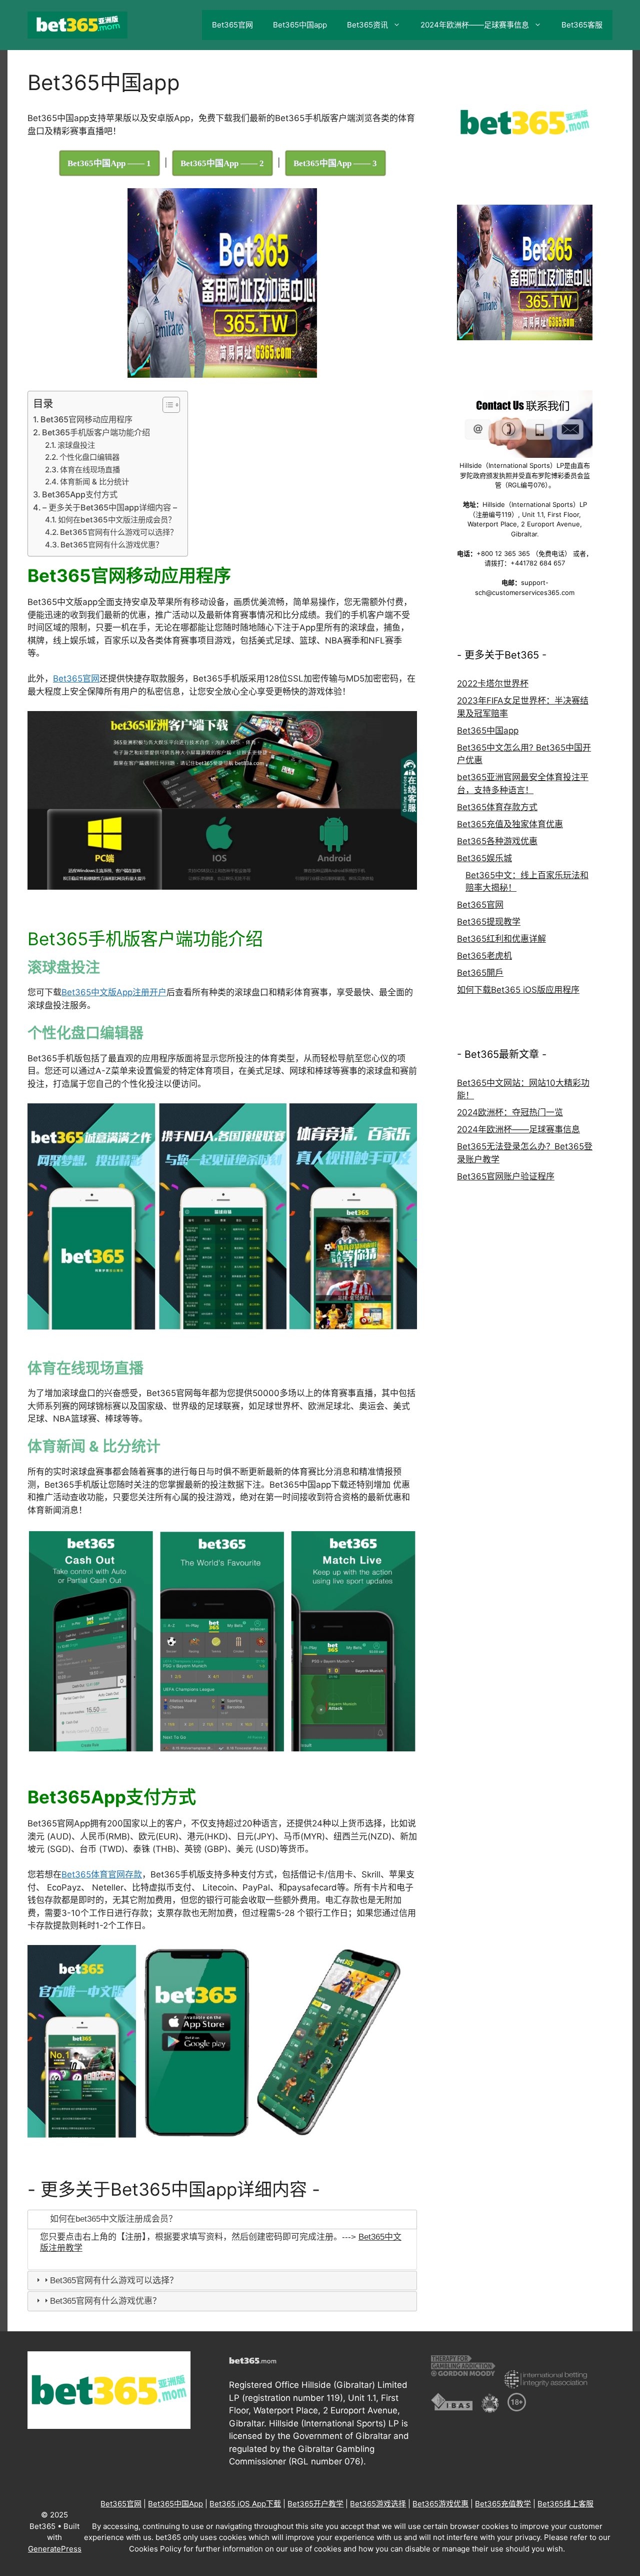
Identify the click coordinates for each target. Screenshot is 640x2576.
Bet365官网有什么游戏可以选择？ (119, 532)
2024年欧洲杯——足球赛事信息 (475, 25)
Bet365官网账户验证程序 (506, 1176)
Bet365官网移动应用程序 (86, 419)
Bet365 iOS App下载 (245, 2504)
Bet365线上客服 (565, 2504)
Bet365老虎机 (484, 956)
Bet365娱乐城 (484, 858)
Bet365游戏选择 (378, 2504)
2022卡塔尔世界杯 (493, 684)
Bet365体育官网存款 (102, 1874)
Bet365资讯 (367, 25)
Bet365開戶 (480, 973)
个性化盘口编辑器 (89, 457)
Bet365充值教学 (503, 2504)
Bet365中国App (175, 2504)
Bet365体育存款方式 (497, 807)
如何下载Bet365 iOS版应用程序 (518, 990)
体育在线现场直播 (90, 470)
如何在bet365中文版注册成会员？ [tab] (113, 2219)
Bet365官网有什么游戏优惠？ (112, 545)
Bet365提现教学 (489, 922)
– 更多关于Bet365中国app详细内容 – (110, 507)
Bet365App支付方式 (80, 494)
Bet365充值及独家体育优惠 (510, 824)
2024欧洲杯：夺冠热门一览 (510, 1112)
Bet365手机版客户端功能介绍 (96, 432)
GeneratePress (55, 2549)
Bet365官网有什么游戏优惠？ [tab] (105, 2301)
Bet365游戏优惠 (440, 2504)
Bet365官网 (232, 25)
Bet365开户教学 (315, 2504)
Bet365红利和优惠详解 (501, 939)
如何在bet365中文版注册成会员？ (117, 520)
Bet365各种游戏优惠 (497, 841)
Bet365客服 (582, 25)
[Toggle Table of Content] (166, 405)
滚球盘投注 (76, 445)
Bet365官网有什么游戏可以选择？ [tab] (114, 2281)
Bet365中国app (300, 25)
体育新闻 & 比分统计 (94, 482)
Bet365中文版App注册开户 (114, 992)
